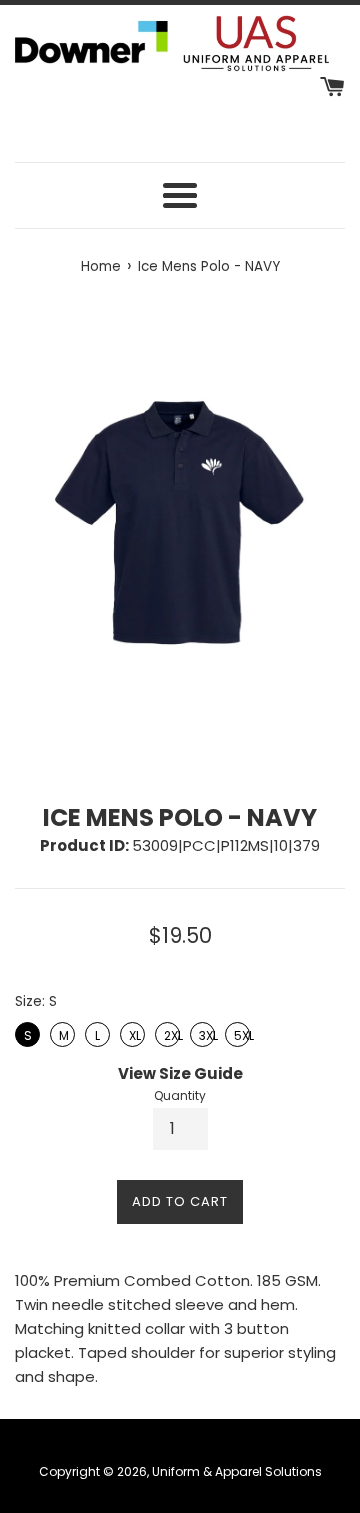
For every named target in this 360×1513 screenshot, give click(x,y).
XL (133, 1033)
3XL (203, 1033)
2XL (168, 1033)
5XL (238, 1033)
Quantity (180, 1095)
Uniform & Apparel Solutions (237, 1471)
